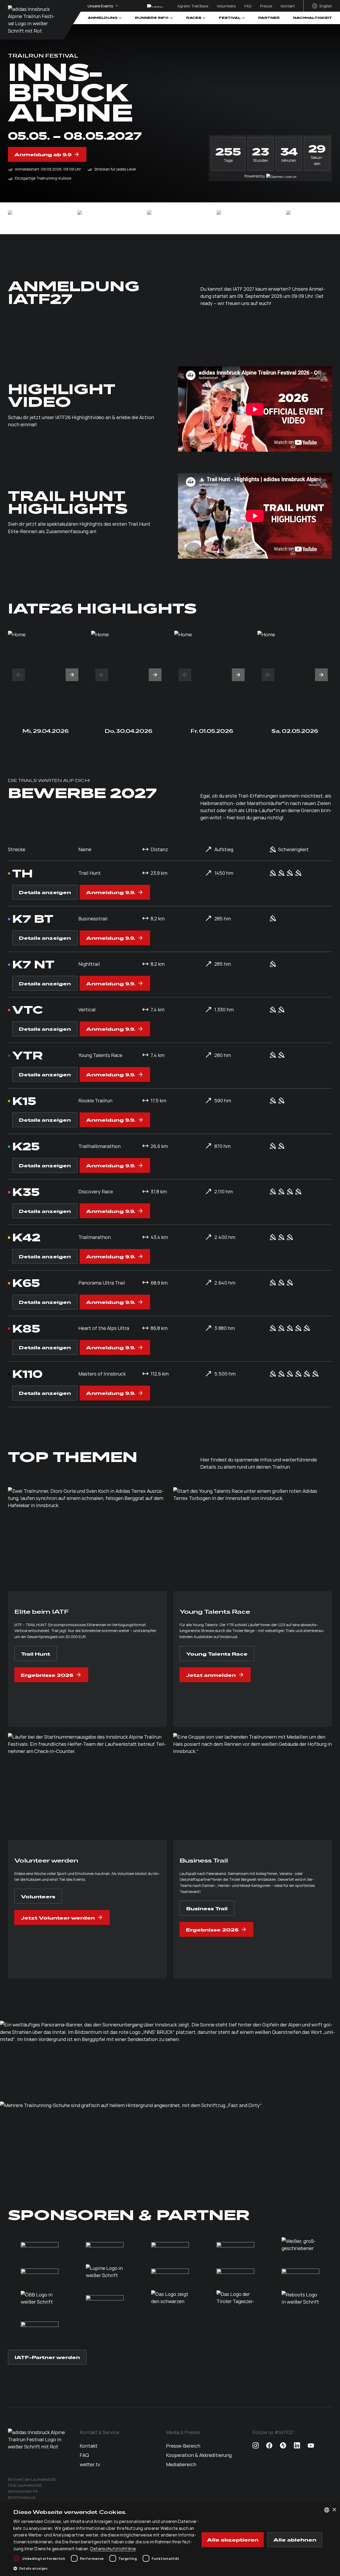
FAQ (248, 6)
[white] (27, 218)
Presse (266, 6)
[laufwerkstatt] (32, 20)
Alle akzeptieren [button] (233, 2539)
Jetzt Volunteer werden (58, 1917)
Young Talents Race (217, 1653)
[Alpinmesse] (40, 2325)
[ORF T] (170, 2298)
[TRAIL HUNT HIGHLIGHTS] (255, 516)
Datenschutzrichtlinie (113, 2548)
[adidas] (96, 218)
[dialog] (170, 2540)
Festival (230, 18)
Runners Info (152, 18)
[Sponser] (170, 2272)
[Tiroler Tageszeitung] (235, 2298)
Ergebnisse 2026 (47, 1675)
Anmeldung (103, 18)
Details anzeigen (45, 892)
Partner (269, 18)
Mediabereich (181, 2464)
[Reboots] (300, 2298)
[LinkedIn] (297, 2446)
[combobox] (327, 2510)
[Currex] (300, 2245)
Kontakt (288, 6)
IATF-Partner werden (47, 2357)
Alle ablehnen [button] (295, 2539)
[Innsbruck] (166, 218)
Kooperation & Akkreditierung (199, 2455)
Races (194, 18)
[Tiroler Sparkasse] (40, 2272)
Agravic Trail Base (193, 6)
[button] (19, 675)
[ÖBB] (40, 2298)
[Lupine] (105, 2272)
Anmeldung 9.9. (111, 892)
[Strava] (283, 2446)
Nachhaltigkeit (313, 18)
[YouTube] (311, 2446)
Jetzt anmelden (211, 1675)
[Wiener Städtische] (105, 2298)
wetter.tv (90, 2464)
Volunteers (226, 6)
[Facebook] (269, 2446)
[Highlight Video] (255, 409)
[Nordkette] (235, 2272)
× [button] (334, 2510)
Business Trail (207, 1908)
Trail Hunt (36, 1653)
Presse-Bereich (183, 2446)
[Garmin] (236, 218)
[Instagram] (256, 2446)
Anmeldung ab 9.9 (43, 154)
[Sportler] (300, 2272)
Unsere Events (100, 6)
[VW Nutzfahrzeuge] (305, 218)
